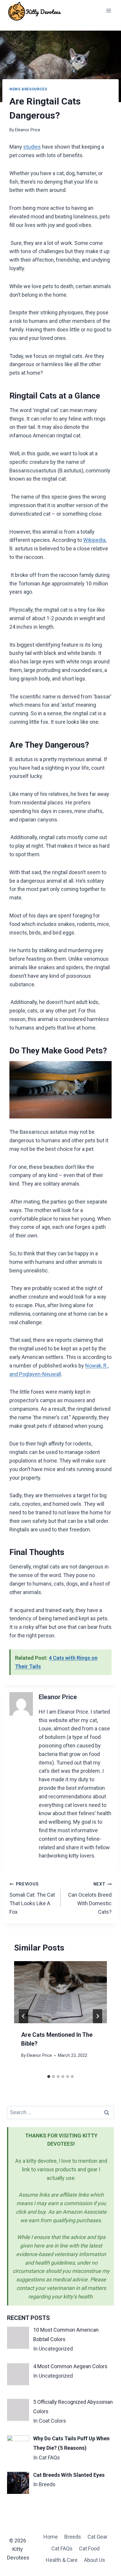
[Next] (98, 2016)
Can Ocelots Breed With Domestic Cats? (90, 1898)
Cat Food (89, 2548)
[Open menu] (109, 10)
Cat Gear (98, 2537)
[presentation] (60, 1992)
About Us (95, 2560)
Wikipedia (94, 540)
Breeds (73, 2537)
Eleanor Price (28, 130)
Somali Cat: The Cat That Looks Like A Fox (32, 1898)
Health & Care (62, 2560)
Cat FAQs (62, 2548)
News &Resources (28, 89)
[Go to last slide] (23, 2016)
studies (32, 147)
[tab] (49, 2077)
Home (51, 2537)
